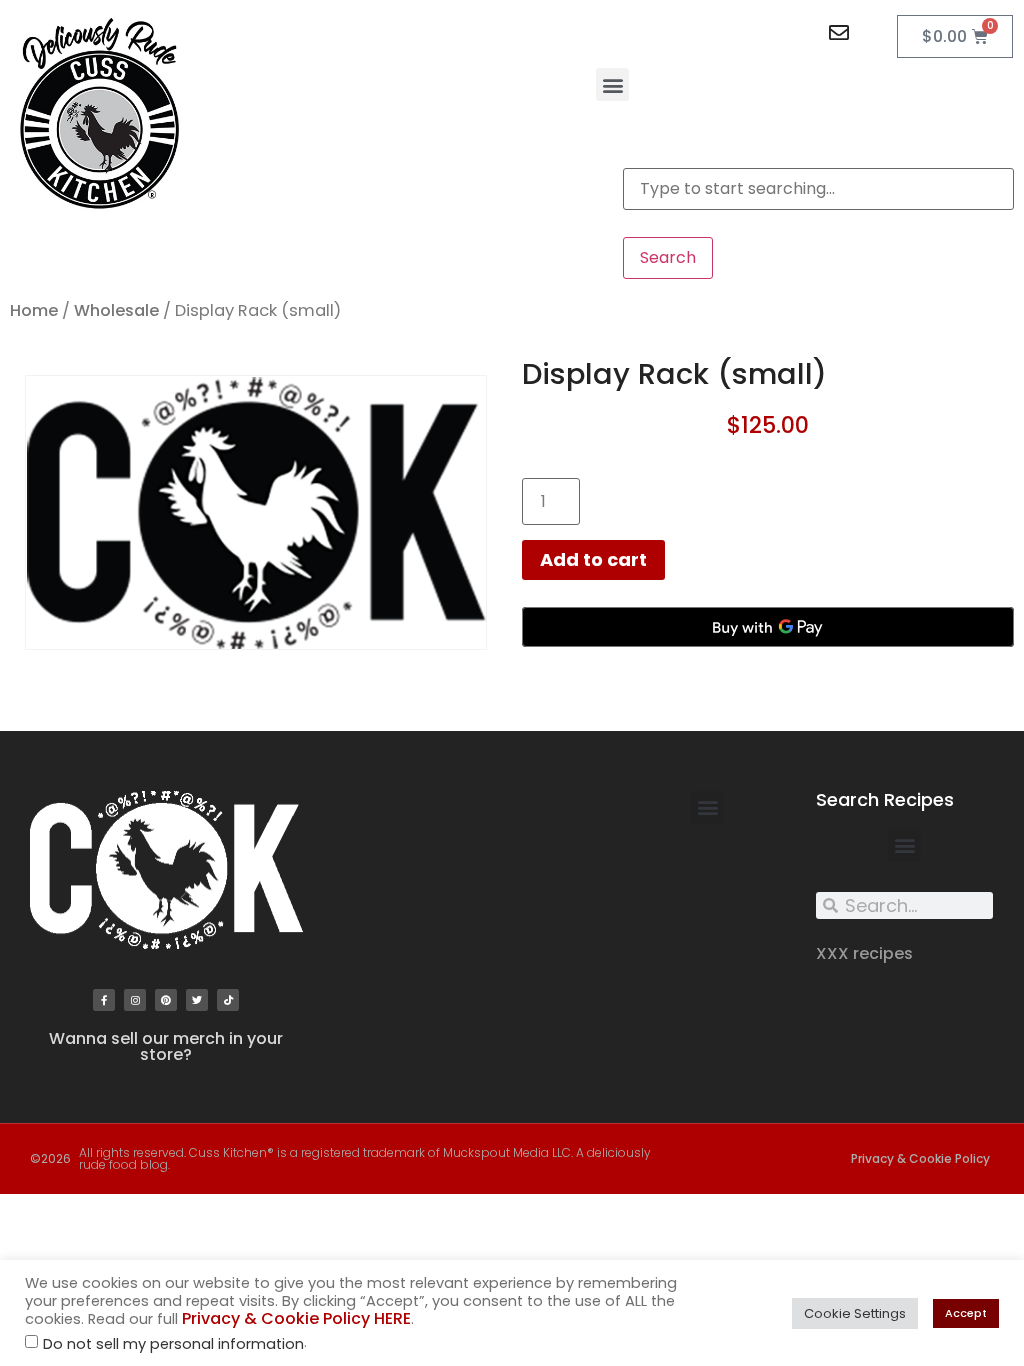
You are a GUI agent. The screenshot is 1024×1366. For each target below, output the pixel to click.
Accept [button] (966, 1313)
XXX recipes (864, 953)
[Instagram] (135, 1000)
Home (34, 310)
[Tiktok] (228, 1000)
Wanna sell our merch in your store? (166, 1046)
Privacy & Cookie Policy (920, 1158)
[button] (612, 84)
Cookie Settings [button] (855, 1313)
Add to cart (593, 559)
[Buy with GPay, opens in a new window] (768, 627)
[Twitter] (197, 1000)
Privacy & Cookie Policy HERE (296, 1318)
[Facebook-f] (104, 1000)
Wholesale (116, 310)
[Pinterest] (166, 1000)
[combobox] (818, 189)
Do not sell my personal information (173, 1344)
